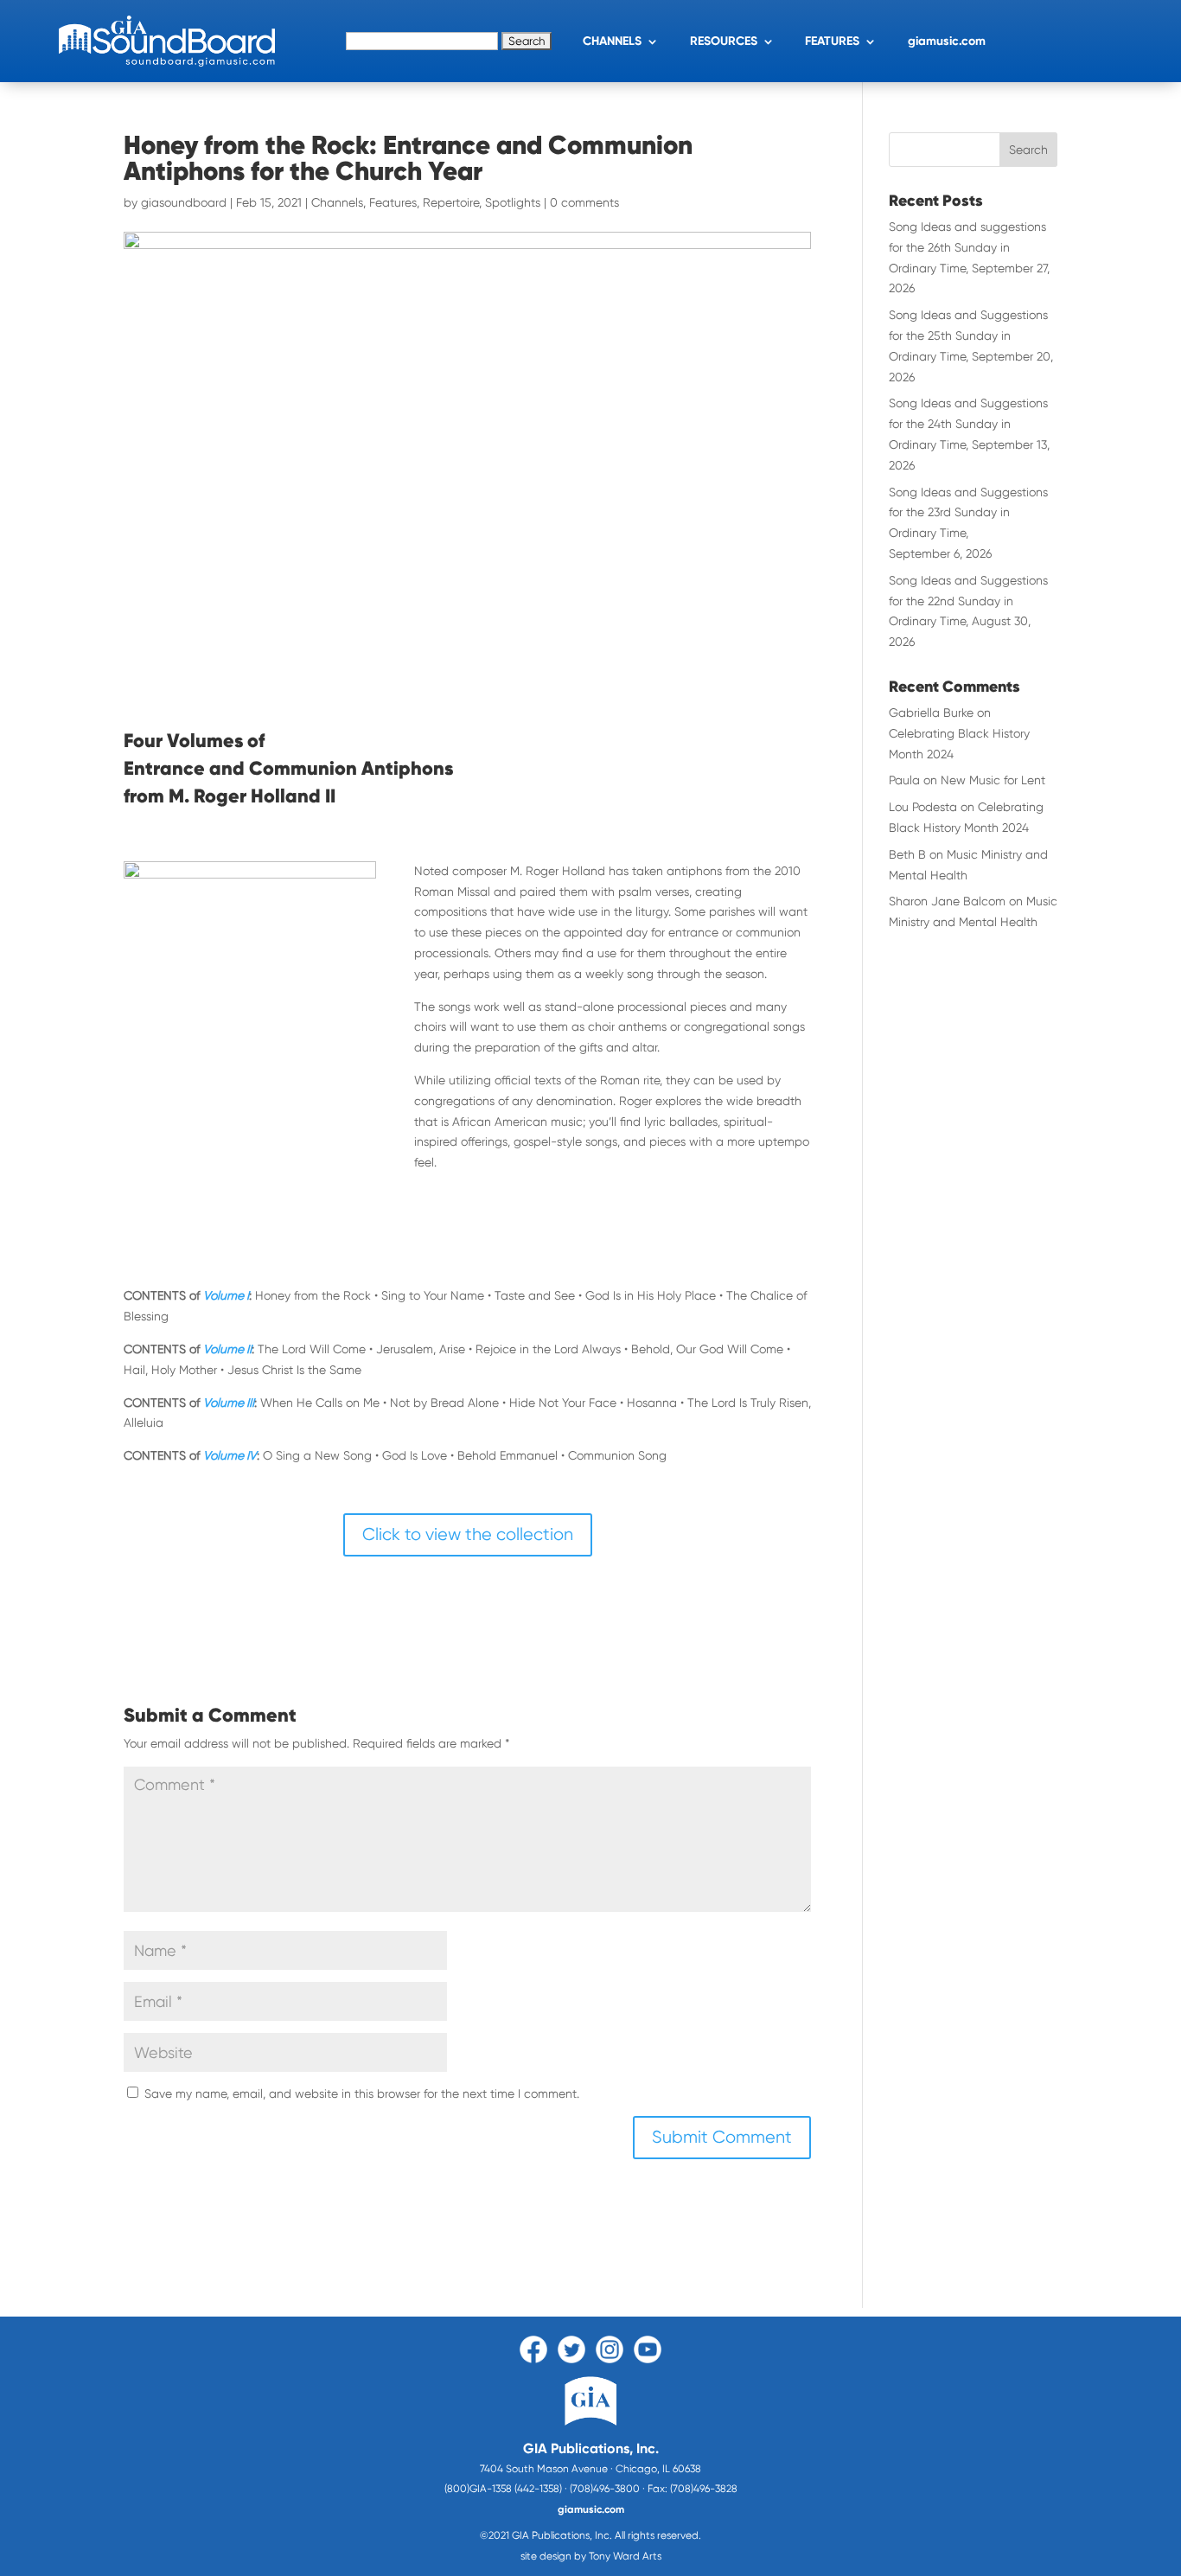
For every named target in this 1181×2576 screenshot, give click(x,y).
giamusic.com (947, 41)
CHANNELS (612, 41)
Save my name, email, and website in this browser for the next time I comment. (362, 2093)
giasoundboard (184, 202)
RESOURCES (724, 41)
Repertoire (451, 202)
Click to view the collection (468, 1534)
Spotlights (513, 202)
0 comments (584, 202)
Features (393, 202)
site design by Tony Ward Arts (591, 2556)
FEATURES (832, 41)
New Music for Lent (993, 780)
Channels (337, 202)
